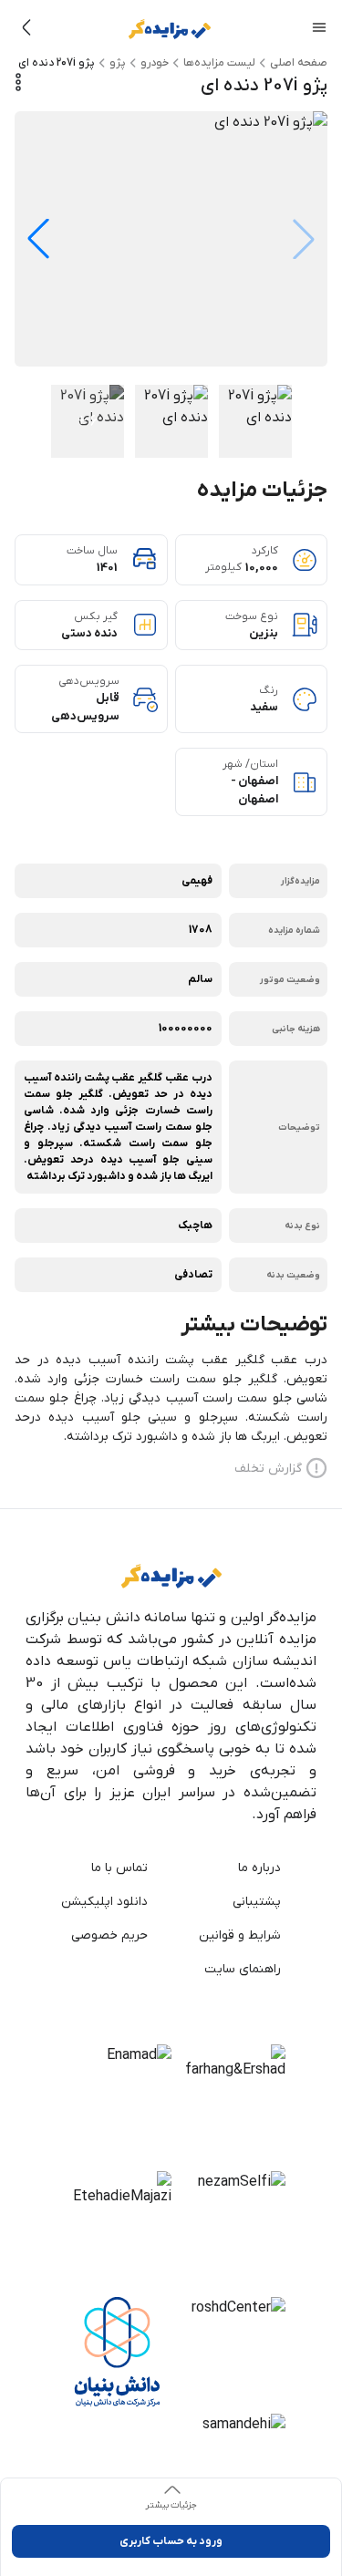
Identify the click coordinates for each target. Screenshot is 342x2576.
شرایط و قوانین (260, 1935)
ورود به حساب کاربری (171, 2541)
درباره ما (260, 1868)
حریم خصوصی (127, 1935)
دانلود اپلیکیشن (127, 1902)
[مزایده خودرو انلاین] (170, 29)
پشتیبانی (260, 1902)
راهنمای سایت (260, 1969)
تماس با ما (127, 1868)
